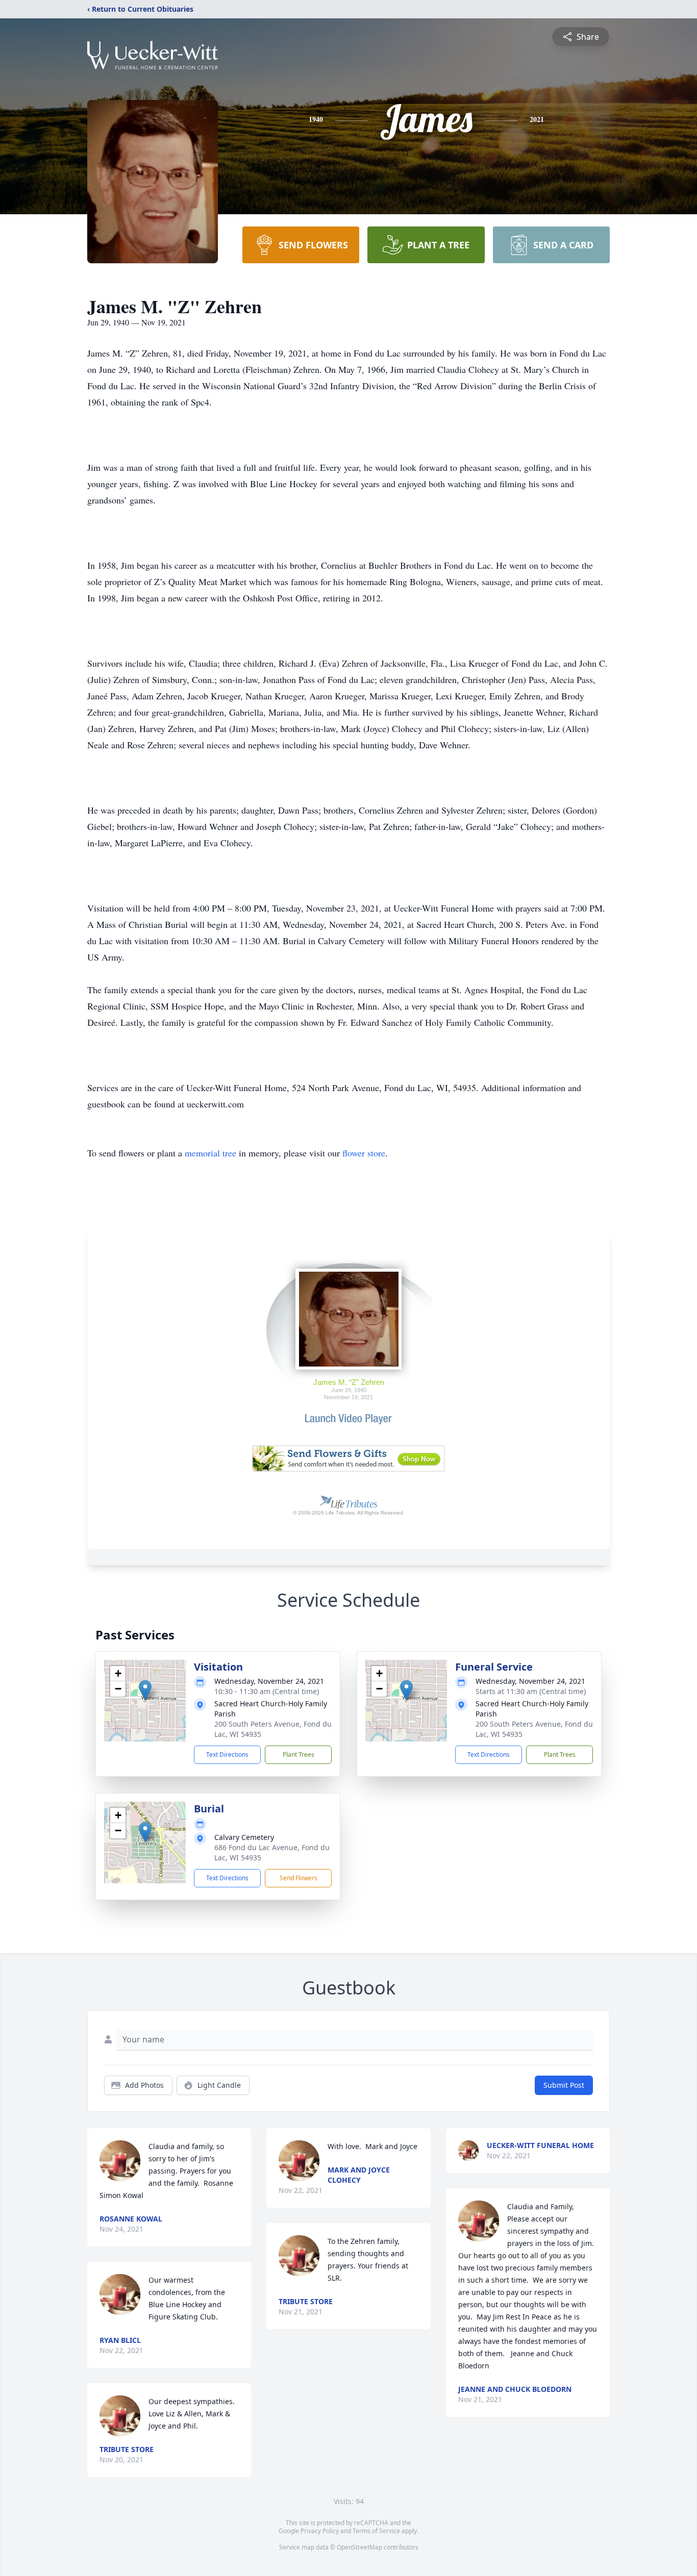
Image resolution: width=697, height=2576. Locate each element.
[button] (145, 1690)
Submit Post (564, 2085)
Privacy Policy (320, 2531)
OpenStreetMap (359, 2547)
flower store (364, 1153)
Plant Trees (298, 1754)
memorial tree (210, 1153)
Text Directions (227, 1754)
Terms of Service (376, 2531)
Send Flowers (298, 1878)
